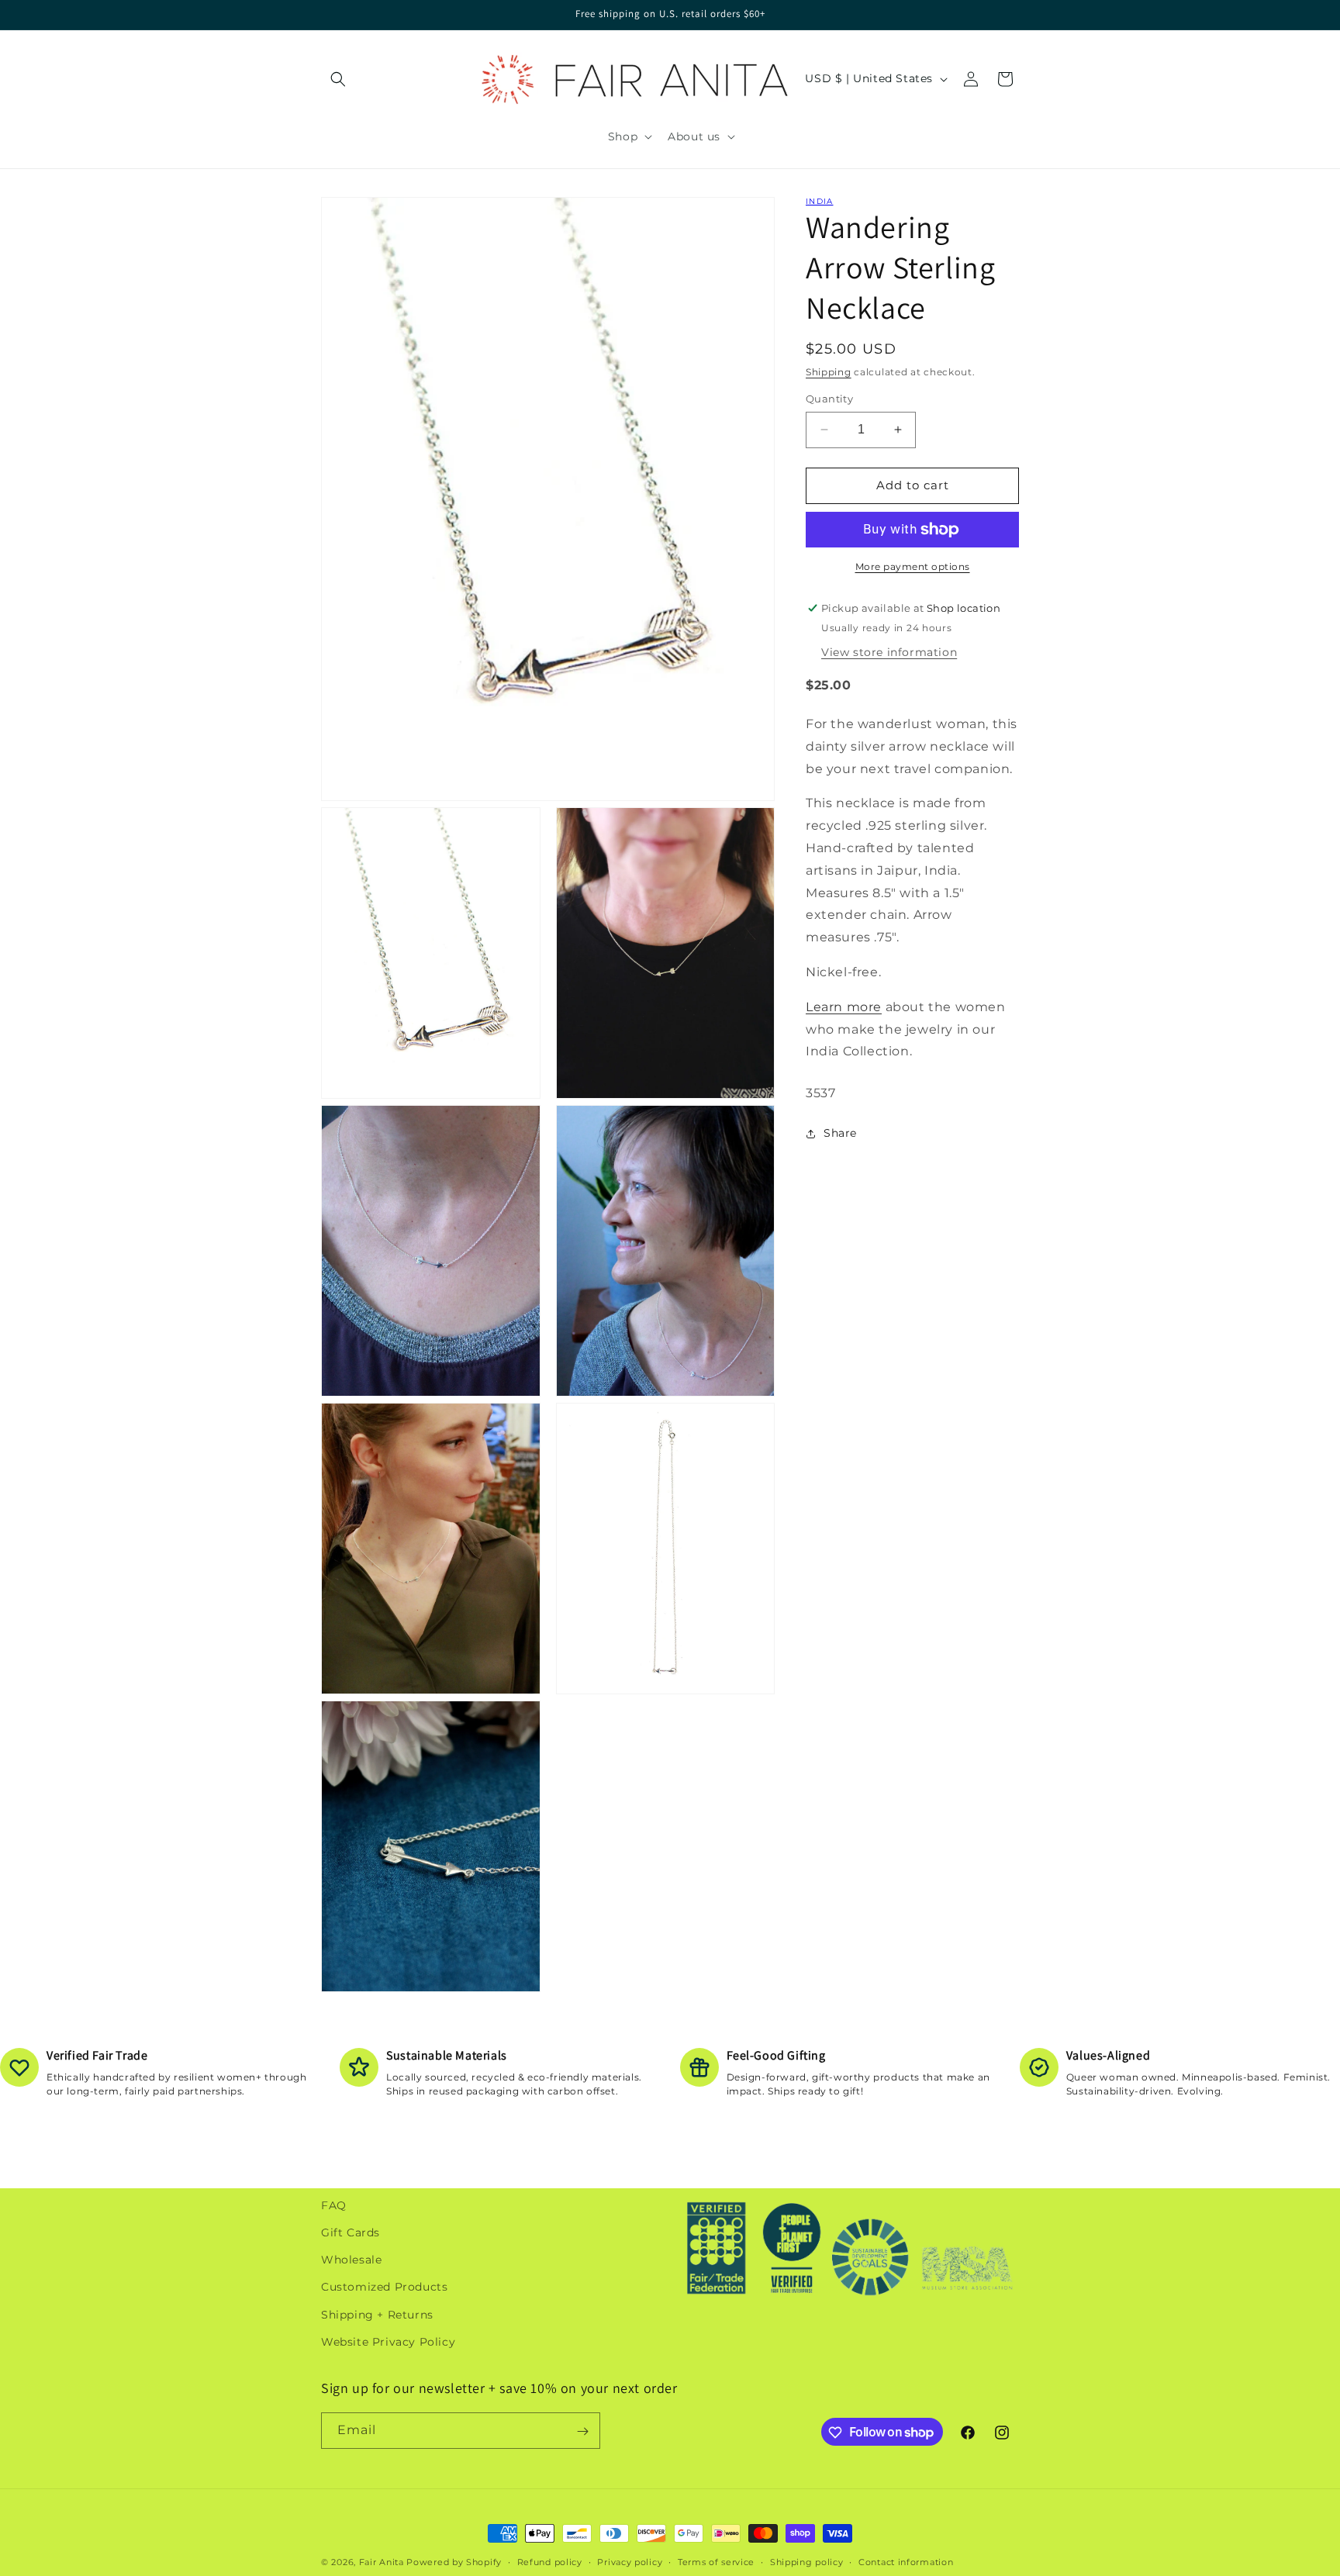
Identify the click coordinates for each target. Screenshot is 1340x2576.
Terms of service (716, 2561)
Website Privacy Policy (388, 2342)
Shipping (829, 372)
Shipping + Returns (377, 2315)
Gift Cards (351, 2232)
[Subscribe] (582, 2431)
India (820, 201)
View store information (889, 651)
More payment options (913, 566)
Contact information (906, 2561)
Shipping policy (807, 2561)
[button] (338, 79)
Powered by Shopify (454, 2562)
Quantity (829, 399)
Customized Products (384, 2288)
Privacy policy (630, 2561)
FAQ (334, 2205)
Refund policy (550, 2561)
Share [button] (840, 1133)
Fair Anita (382, 2562)
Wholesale (351, 2260)
